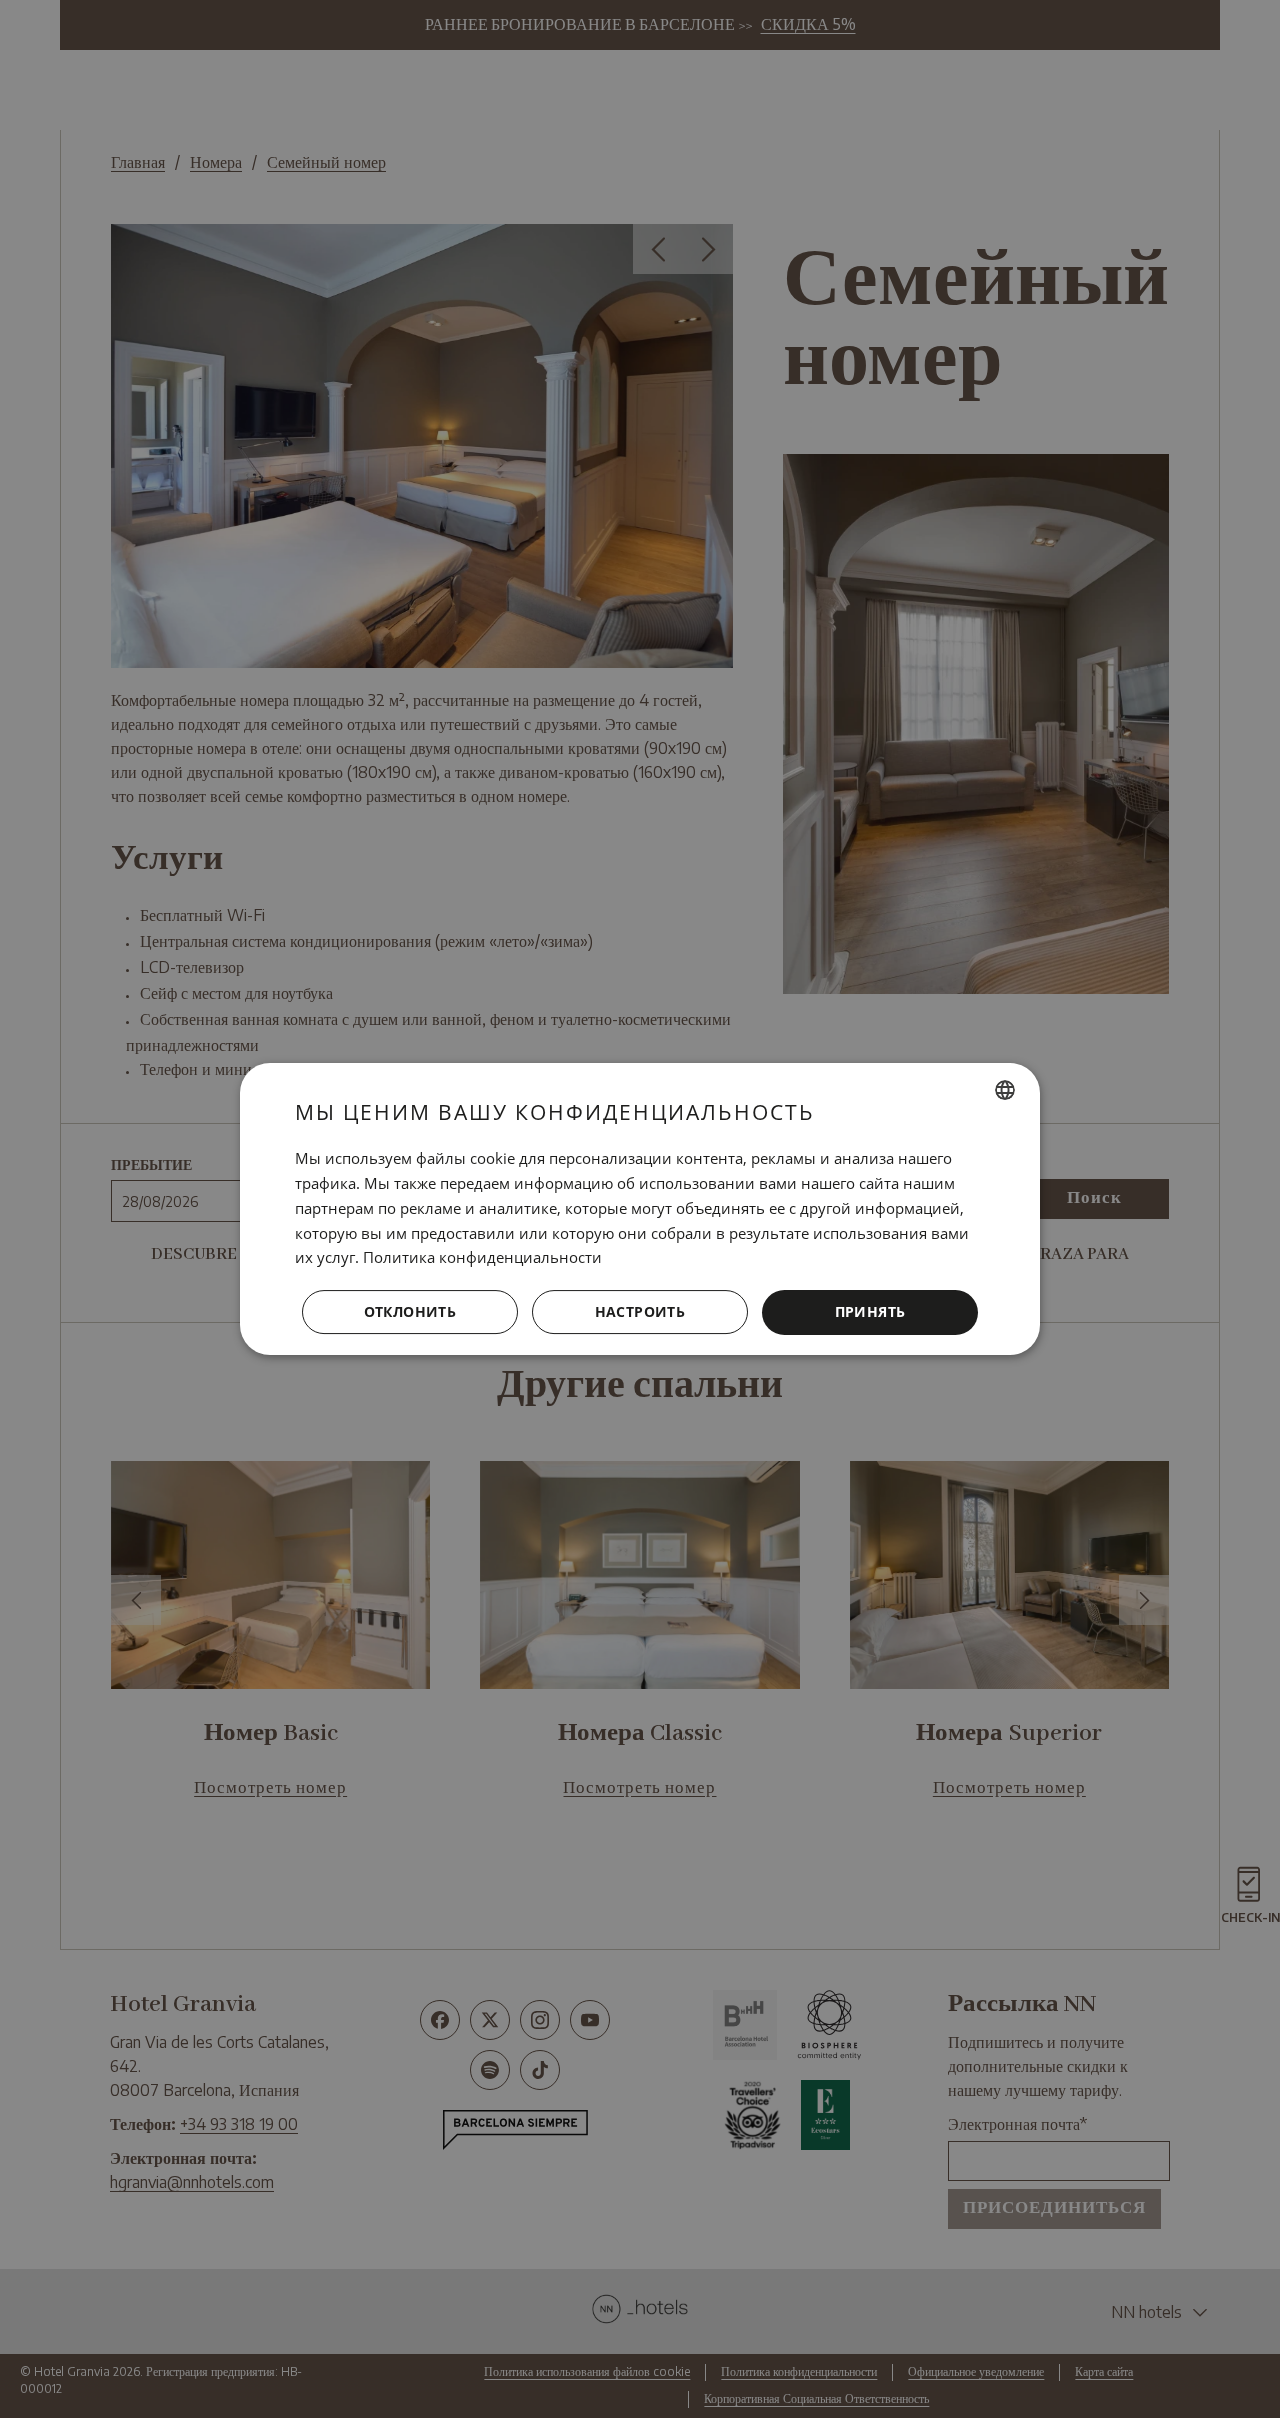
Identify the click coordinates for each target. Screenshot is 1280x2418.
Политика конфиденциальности (482, 1257)
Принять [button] (870, 1311)
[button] (640, 1313)
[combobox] (1005, 1090)
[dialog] (640, 1209)
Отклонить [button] (410, 1311)
